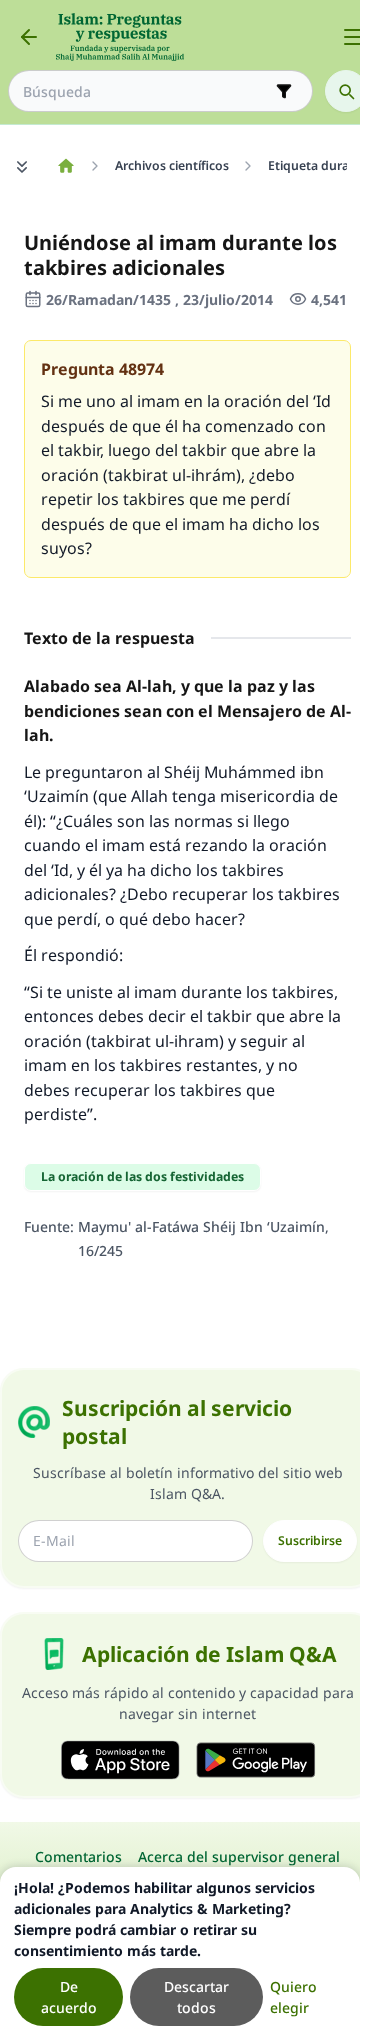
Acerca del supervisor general (239, 1856)
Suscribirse (310, 1540)
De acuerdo (69, 1997)
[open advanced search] (284, 91)
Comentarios (78, 1856)
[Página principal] (65, 166)
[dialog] (180, 1953)
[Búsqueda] (346, 91)
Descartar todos (196, 1997)
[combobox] (146, 91)
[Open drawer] (353, 37)
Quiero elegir (293, 1997)
